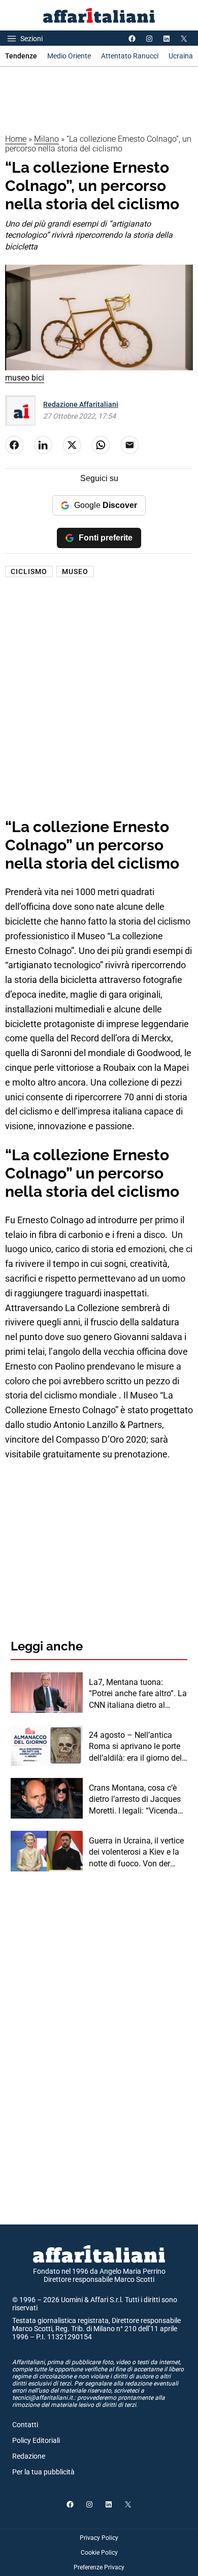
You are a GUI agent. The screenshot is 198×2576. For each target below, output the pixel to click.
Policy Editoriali (36, 2440)
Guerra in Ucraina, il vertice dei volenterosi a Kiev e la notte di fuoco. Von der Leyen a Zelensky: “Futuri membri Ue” (136, 1853)
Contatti (25, 2425)
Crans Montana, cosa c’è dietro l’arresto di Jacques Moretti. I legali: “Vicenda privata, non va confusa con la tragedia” (135, 1800)
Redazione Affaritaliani (81, 404)
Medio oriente (69, 56)
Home (16, 139)
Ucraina (181, 56)
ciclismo (29, 571)
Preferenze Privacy (99, 2567)
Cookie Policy (99, 2553)
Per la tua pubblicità (43, 2472)
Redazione (29, 2456)
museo (75, 571)
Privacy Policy (99, 2538)
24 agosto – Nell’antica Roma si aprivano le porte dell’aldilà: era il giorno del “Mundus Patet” (135, 1747)
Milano (46, 139)
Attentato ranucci (130, 56)
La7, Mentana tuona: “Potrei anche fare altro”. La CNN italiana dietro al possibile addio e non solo (138, 1694)
